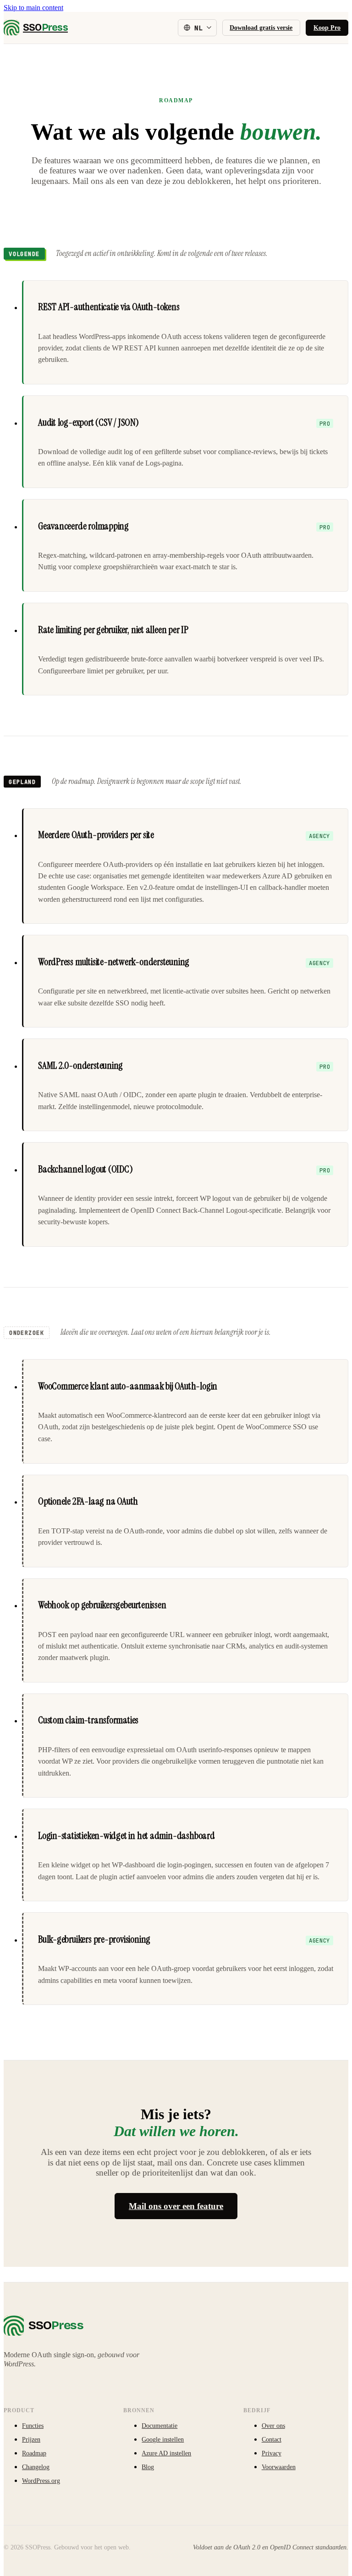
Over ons (273, 2426)
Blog (148, 2467)
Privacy (272, 2453)
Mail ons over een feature (176, 2206)
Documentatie (159, 2426)
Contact (272, 2439)
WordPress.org (41, 2481)
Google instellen (163, 2439)
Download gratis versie (261, 28)
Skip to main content (33, 8)
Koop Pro (327, 28)
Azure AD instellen (166, 2453)
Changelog (36, 2467)
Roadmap (34, 2453)
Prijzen (31, 2439)
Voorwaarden (279, 2467)
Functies (33, 2426)
